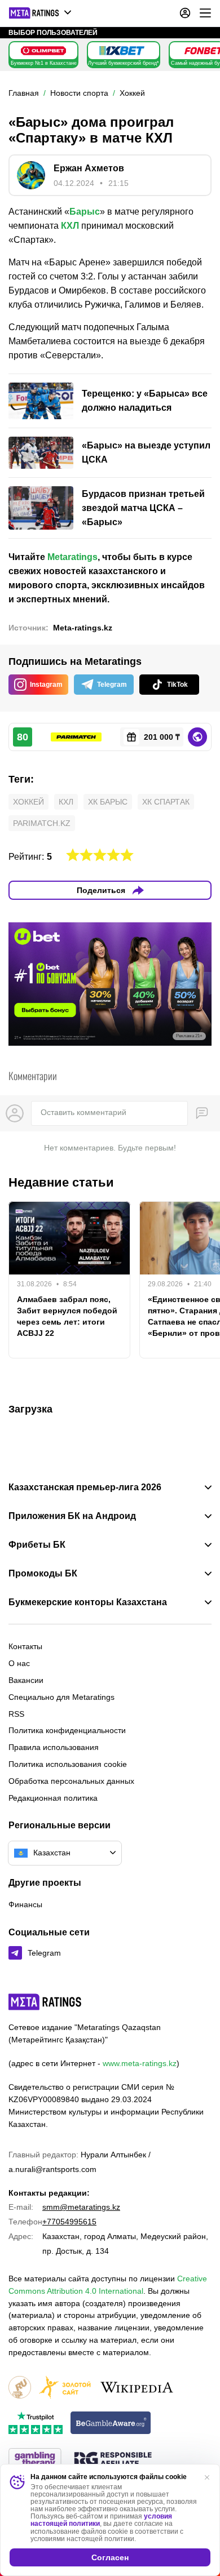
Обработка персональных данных (71, 1781)
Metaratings (72, 557)
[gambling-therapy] (35, 2460)
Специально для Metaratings (61, 1697)
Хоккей (28, 802)
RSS (16, 1714)
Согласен (110, 2557)
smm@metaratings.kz (81, 2207)
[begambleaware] (111, 2424)
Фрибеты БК (37, 1545)
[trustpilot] (36, 2424)
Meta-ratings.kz (83, 628)
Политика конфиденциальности (67, 1730)
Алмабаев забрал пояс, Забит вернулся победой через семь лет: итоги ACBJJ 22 (67, 1316)
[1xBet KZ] (122, 51)
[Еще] (205, 13)
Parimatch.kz (42, 823)
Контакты (25, 1646)
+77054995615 (69, 2222)
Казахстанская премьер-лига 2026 (85, 1487)
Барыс (85, 212)
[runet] (20, 2388)
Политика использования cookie (68, 1764)
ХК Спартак (166, 802)
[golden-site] (65, 2388)
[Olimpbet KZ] (43, 51)
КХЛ (70, 226)
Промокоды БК (43, 1574)
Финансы (25, 1904)
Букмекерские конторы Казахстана (88, 1602)
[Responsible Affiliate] (113, 2460)
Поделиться (101, 890)
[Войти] (185, 13)
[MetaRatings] (45, 2002)
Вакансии (26, 1680)
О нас (19, 1663)
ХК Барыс (108, 802)
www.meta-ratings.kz (140, 2063)
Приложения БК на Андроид (72, 1516)
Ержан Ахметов (89, 168)
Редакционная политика (53, 1798)
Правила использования (54, 1747)
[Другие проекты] (41, 13)
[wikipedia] (137, 2388)
